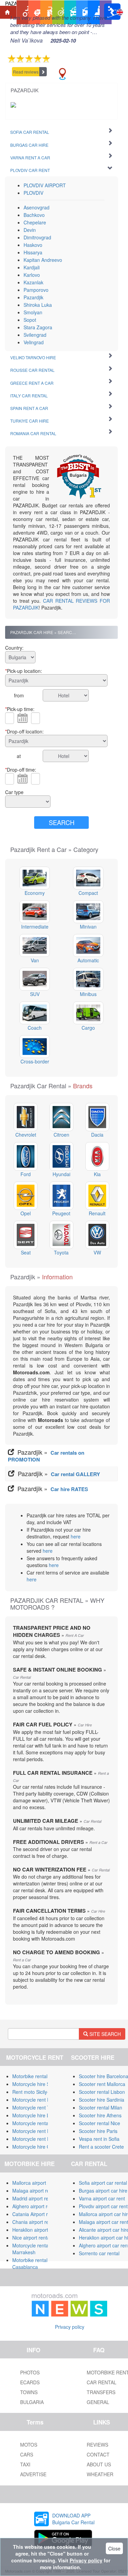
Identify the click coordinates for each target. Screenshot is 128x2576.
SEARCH (62, 822)
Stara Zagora (38, 327)
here (76, 1536)
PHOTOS (30, 2372)
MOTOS (29, 2445)
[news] (70, 2304)
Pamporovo (36, 290)
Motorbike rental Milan (36, 2076)
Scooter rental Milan (101, 2107)
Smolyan (33, 312)
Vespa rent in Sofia (99, 2139)
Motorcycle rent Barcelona (41, 2100)
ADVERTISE (33, 2474)
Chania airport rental (34, 2222)
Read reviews (26, 72)
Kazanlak (33, 282)
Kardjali (32, 267)
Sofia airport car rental (103, 2183)
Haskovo (33, 245)
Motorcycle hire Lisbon (37, 2115)
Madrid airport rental (34, 2198)
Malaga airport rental (35, 2191)
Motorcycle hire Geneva (38, 2147)
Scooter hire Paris (98, 2131)
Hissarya (33, 252)
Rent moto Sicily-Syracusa (41, 2092)
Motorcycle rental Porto (37, 2123)
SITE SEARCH (104, 2034)
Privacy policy (70, 2327)
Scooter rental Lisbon (102, 2092)
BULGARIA (32, 2402)
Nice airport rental (32, 2238)
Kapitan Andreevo (43, 260)
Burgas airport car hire (103, 2191)
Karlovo (32, 275)
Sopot (30, 320)
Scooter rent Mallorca (102, 2084)
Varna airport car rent (102, 2198)
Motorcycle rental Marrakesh (31, 2249)
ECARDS (30, 2382)
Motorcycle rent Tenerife (39, 2107)
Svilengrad (35, 335)
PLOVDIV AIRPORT (45, 185)
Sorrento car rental (99, 2253)
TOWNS (29, 2392)
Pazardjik (33, 297)
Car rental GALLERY (75, 1474)
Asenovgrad (37, 207)
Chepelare (35, 222)
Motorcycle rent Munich (38, 2139)
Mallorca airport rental (36, 2183)
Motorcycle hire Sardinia (38, 2084)
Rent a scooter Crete (101, 2147)
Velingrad (34, 342)
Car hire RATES (69, 1489)
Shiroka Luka (38, 305)
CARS (27, 2454)
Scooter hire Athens (100, 2115)
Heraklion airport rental (37, 2230)
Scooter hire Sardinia (102, 2100)
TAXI (25, 2464)
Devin (30, 230)
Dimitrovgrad (37, 237)
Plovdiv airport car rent (103, 2206)
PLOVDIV (33, 193)
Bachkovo (34, 215)
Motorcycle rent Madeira (39, 2131)
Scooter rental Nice (99, 2123)
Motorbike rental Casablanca (30, 2263)
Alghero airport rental (35, 2206)
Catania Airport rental (35, 2214)
